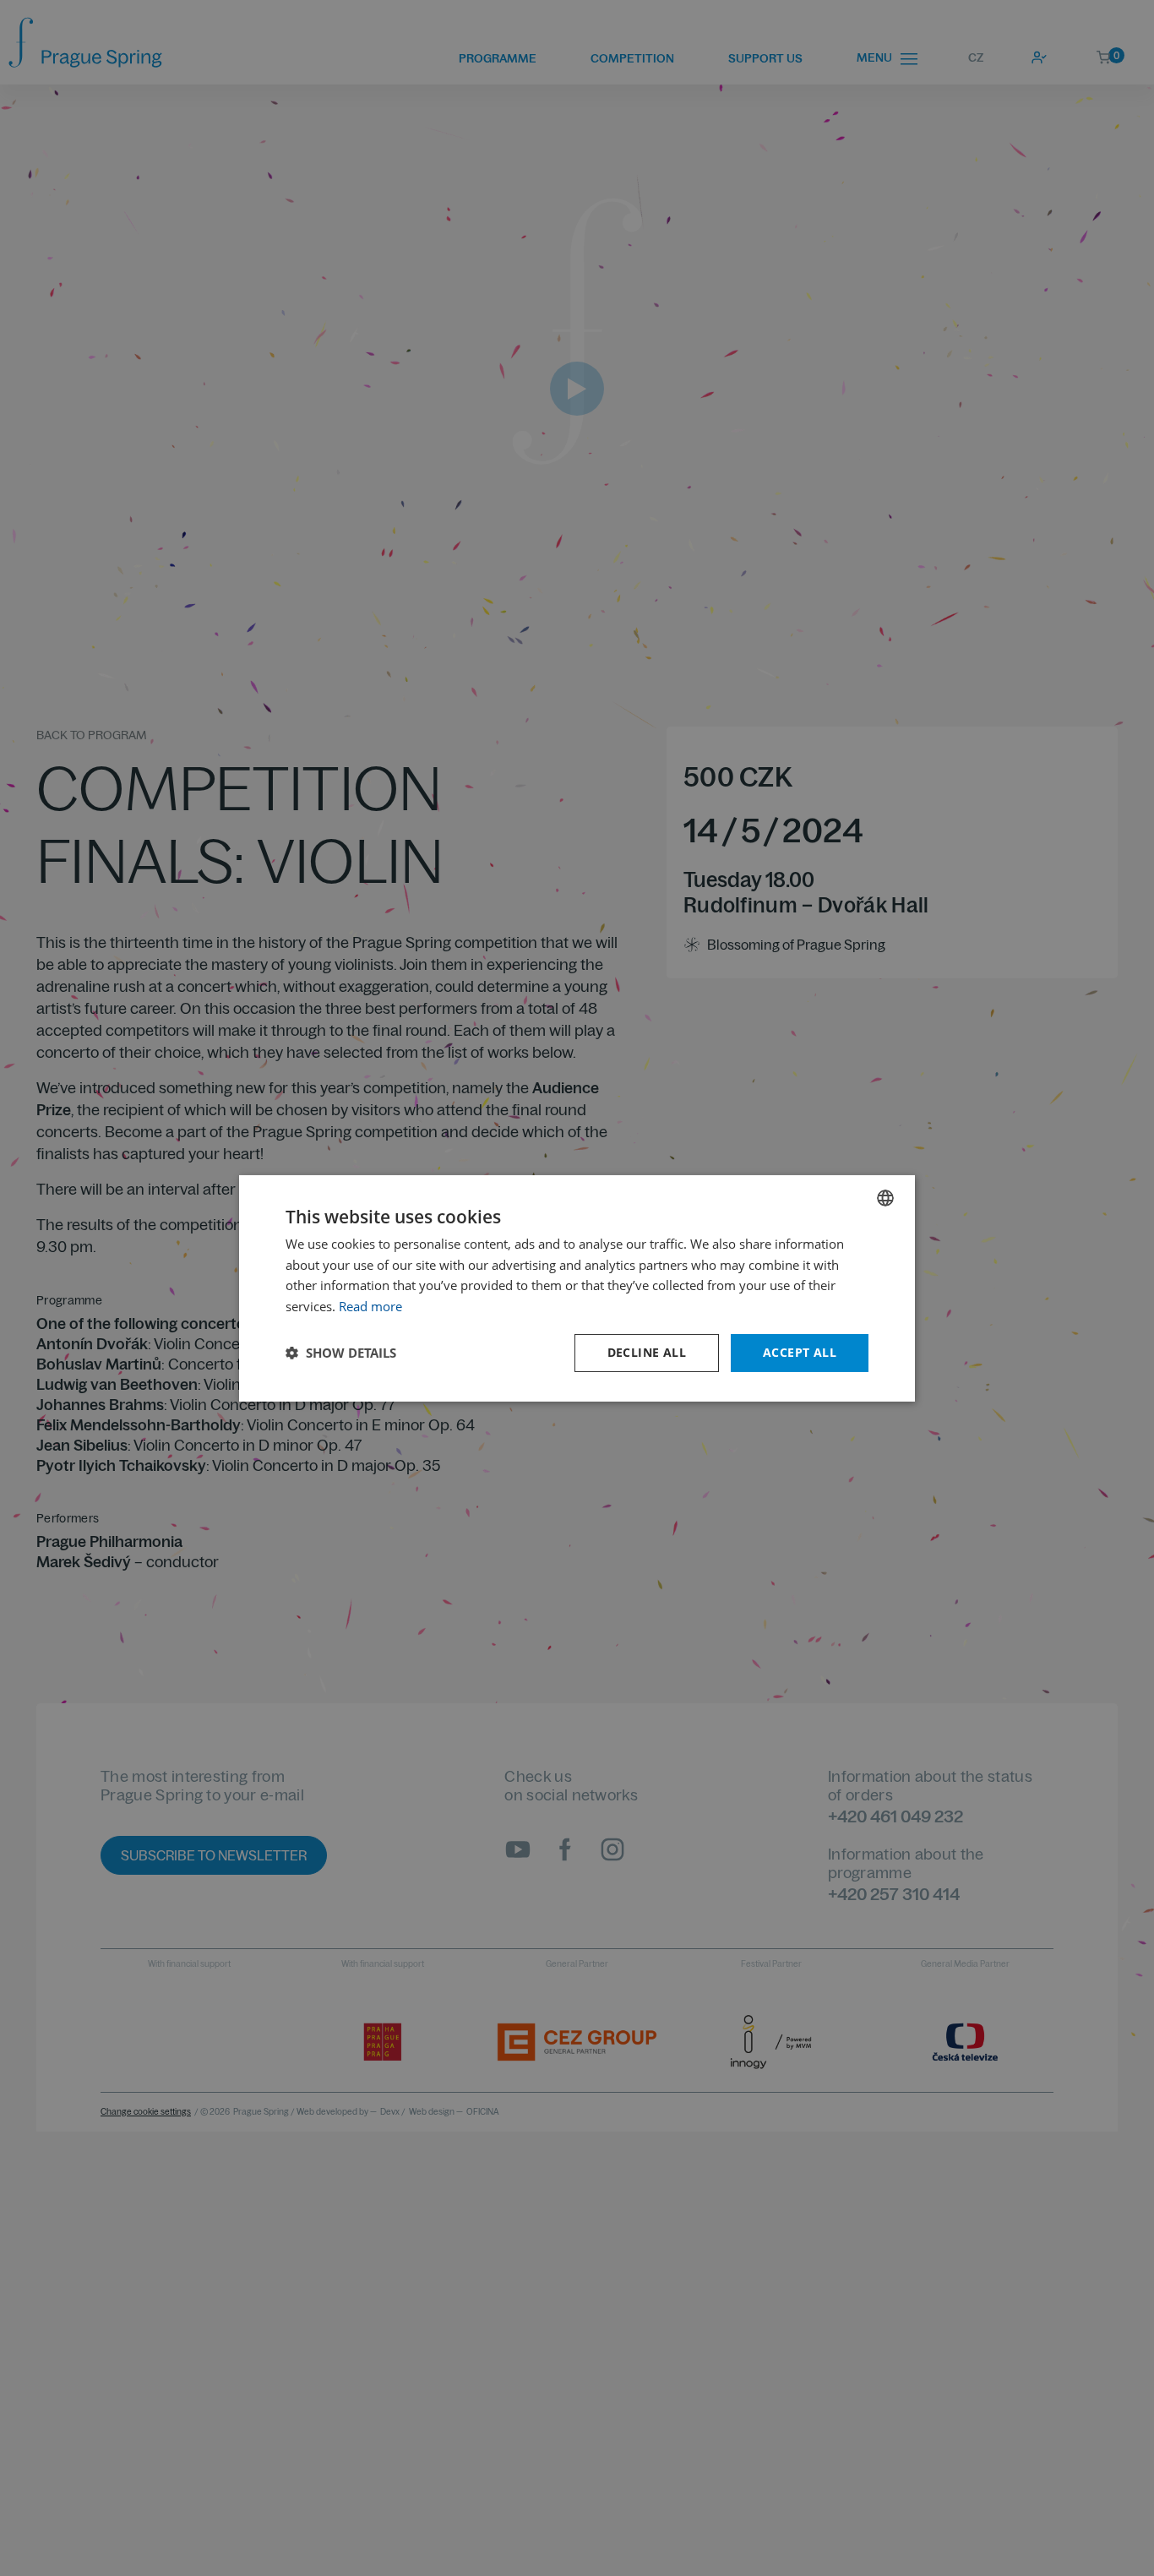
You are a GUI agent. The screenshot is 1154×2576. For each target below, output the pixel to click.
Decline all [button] (647, 1352)
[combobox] (885, 1197)
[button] (341, 1353)
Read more (370, 1306)
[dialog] (577, 1288)
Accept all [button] (800, 1352)
